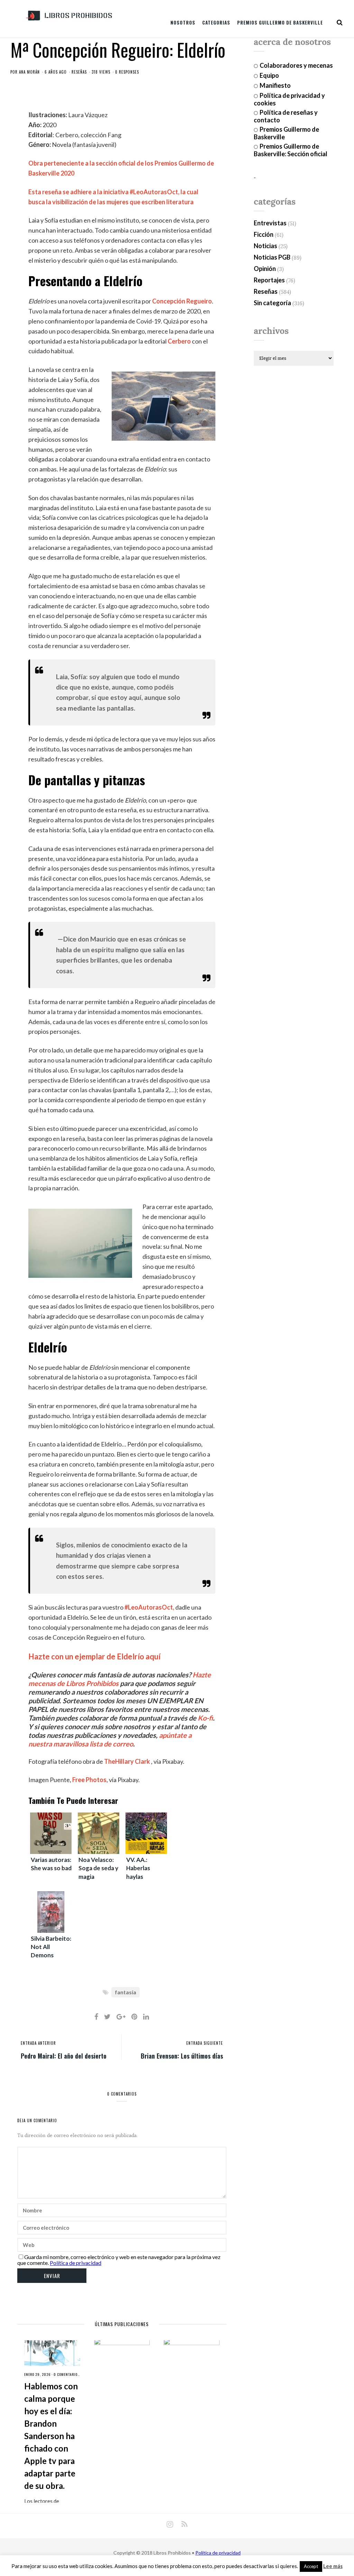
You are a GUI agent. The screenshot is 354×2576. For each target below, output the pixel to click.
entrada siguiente (205, 2043)
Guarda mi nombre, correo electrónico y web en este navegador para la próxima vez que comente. (119, 2260)
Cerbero (179, 341)
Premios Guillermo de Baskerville (280, 22)
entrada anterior (38, 2043)
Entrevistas (270, 223)
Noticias (265, 246)
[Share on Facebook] (96, 2016)
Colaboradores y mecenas (296, 65)
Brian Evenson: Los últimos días (182, 2055)
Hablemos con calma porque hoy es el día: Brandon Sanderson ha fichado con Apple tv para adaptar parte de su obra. (51, 2436)
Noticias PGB (272, 257)
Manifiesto (275, 85)
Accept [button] (311, 2566)
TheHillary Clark (127, 1761)
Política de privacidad (76, 2263)
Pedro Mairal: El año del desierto (64, 2055)
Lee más (333, 2566)
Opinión (265, 269)
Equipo (269, 75)
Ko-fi (205, 1718)
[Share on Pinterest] (134, 2016)
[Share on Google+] (121, 2016)
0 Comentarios (67, 2374)
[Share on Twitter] (107, 2016)
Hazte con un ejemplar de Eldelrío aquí (94, 1656)
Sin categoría (272, 303)
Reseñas (79, 72)
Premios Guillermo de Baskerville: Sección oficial (291, 150)
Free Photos (89, 1780)
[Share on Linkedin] (146, 2016)
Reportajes (269, 280)
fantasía (125, 1992)
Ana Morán (29, 72)
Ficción (264, 234)
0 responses (127, 72)
